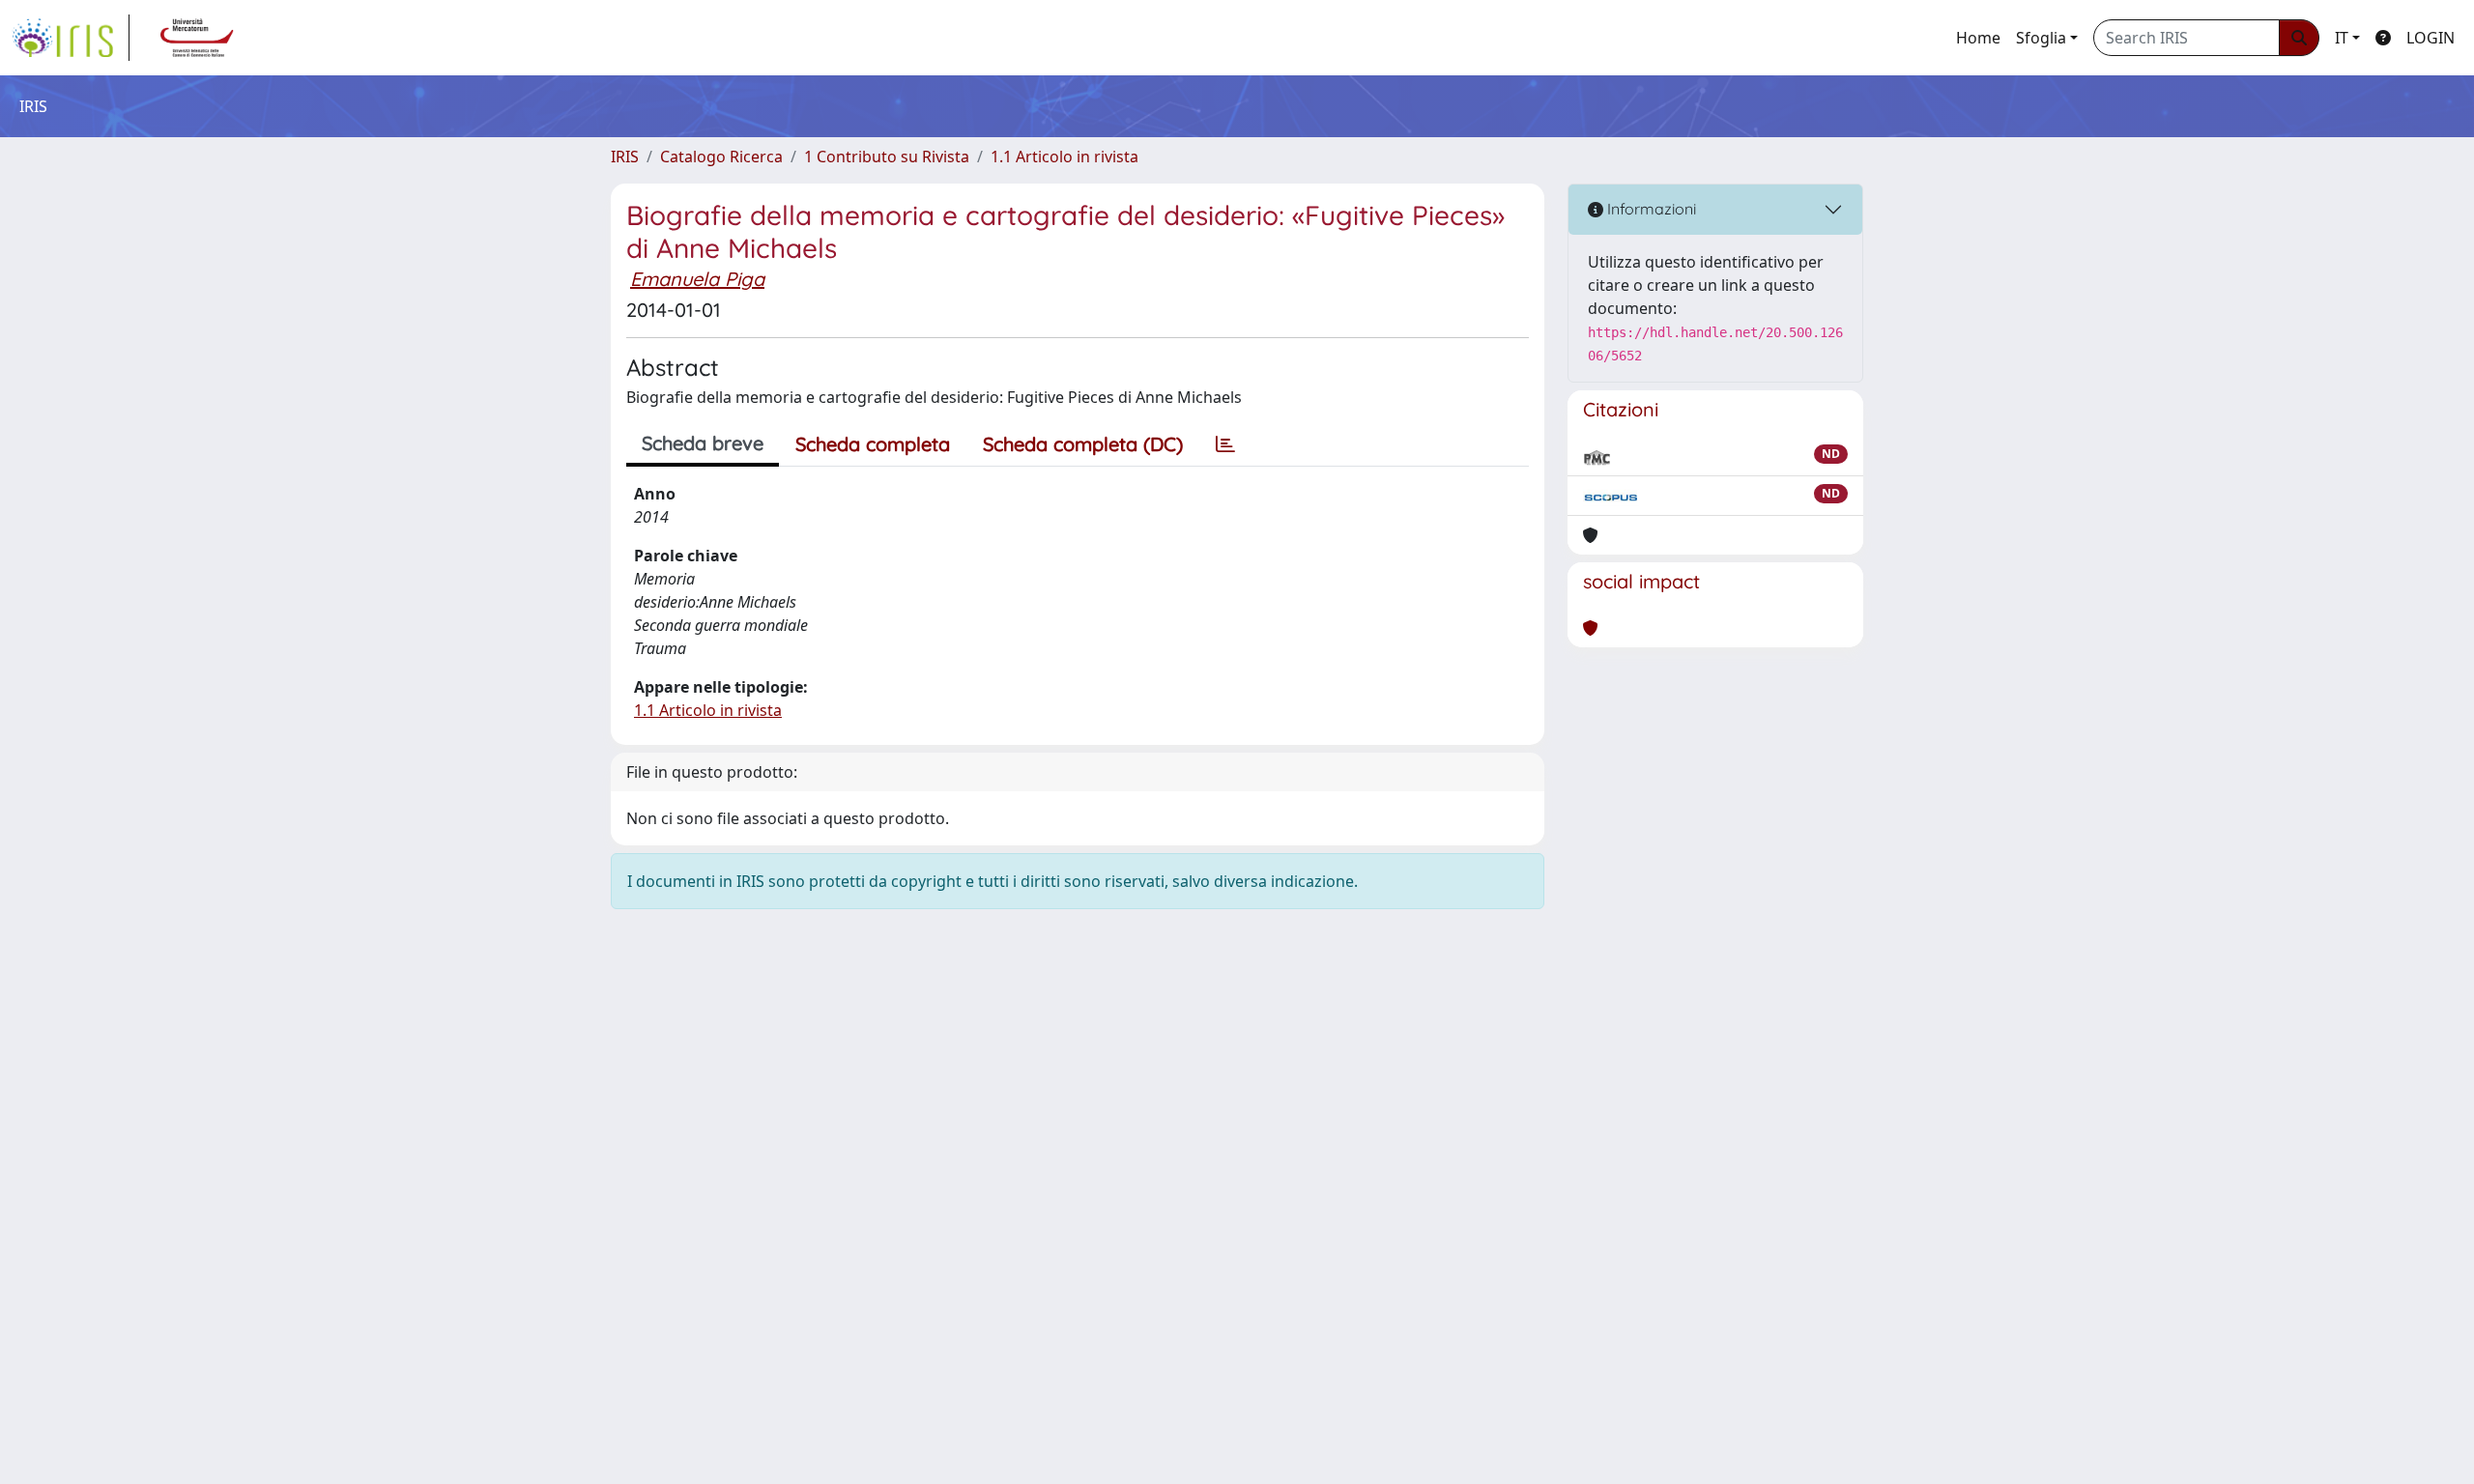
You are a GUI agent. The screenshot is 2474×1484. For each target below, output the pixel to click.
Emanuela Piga (697, 279)
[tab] (1225, 444)
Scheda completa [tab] (873, 444)
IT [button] (2342, 38)
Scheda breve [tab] (703, 443)
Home (1978, 38)
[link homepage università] (197, 38)
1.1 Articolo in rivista (1064, 157)
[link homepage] (71, 38)
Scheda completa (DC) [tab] (1083, 444)
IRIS (625, 157)
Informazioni (1650, 209)
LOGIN (2431, 38)
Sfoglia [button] (2041, 38)
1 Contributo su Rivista (887, 157)
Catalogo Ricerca (721, 157)
